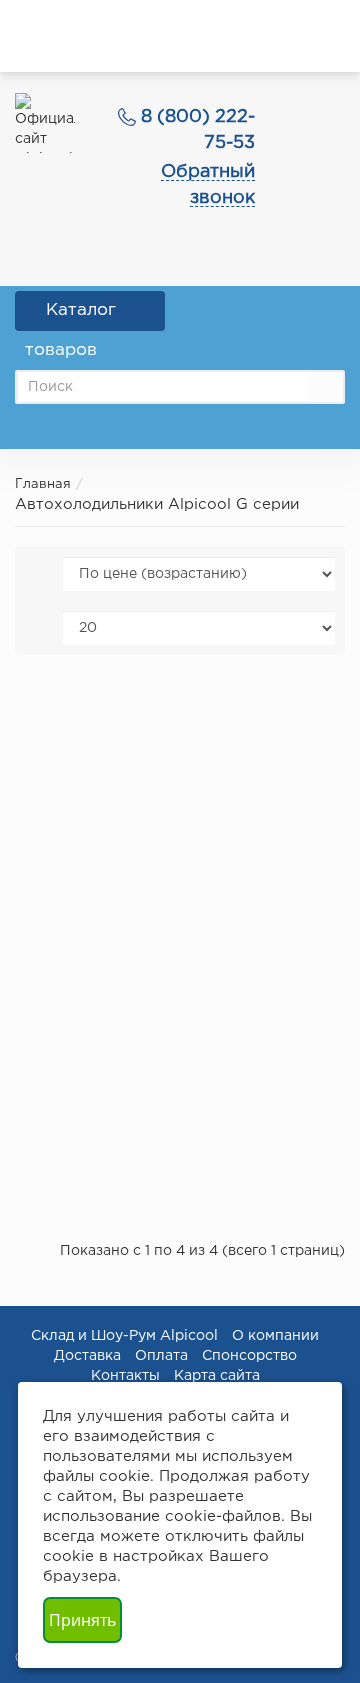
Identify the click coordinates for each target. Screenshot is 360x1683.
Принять (82, 1620)
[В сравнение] (307, 702)
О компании (275, 1336)
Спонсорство (249, 1356)
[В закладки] (279, 702)
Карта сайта (217, 1376)
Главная (43, 484)
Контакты (125, 1376)
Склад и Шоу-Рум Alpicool (124, 1336)
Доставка (87, 1356)
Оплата (161, 1356)
